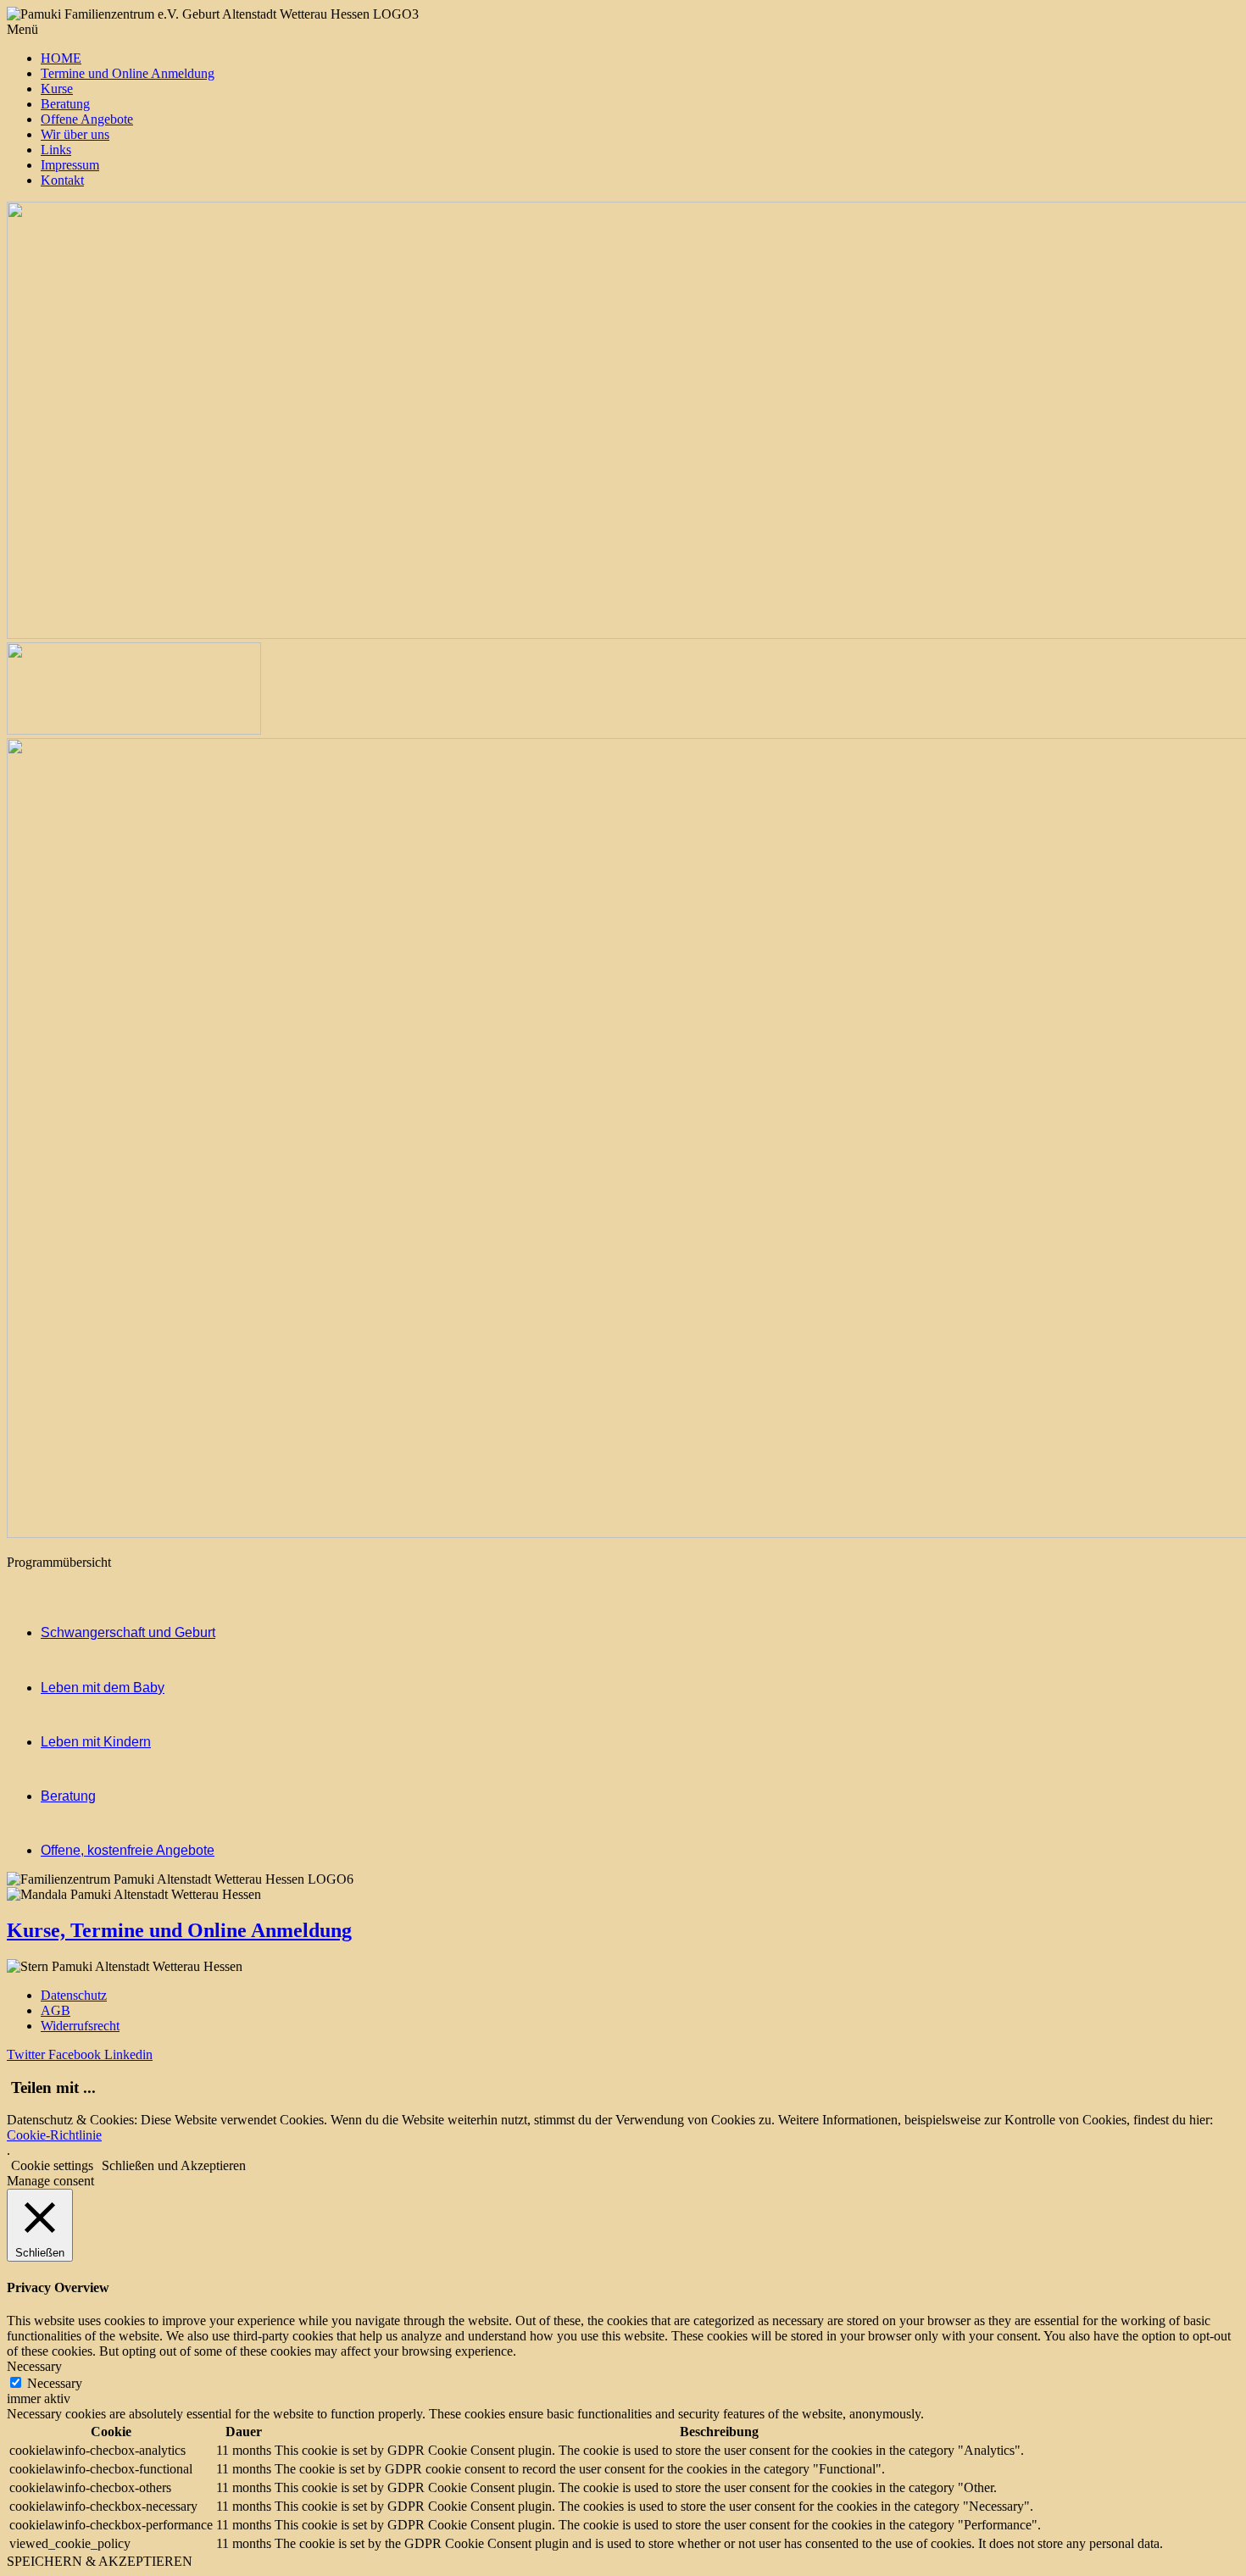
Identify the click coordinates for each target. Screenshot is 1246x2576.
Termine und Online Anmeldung (128, 73)
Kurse (57, 89)
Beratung (65, 104)
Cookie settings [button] (52, 2165)
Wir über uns (75, 134)
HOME (61, 58)
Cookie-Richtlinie (54, 2135)
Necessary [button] (34, 2366)
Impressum (70, 165)
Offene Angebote (87, 119)
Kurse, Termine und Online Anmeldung (179, 1930)
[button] (623, 30)
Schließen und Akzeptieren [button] (174, 2165)
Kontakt (62, 180)
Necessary (55, 2383)
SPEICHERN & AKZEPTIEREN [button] (100, 2561)
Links (56, 150)
